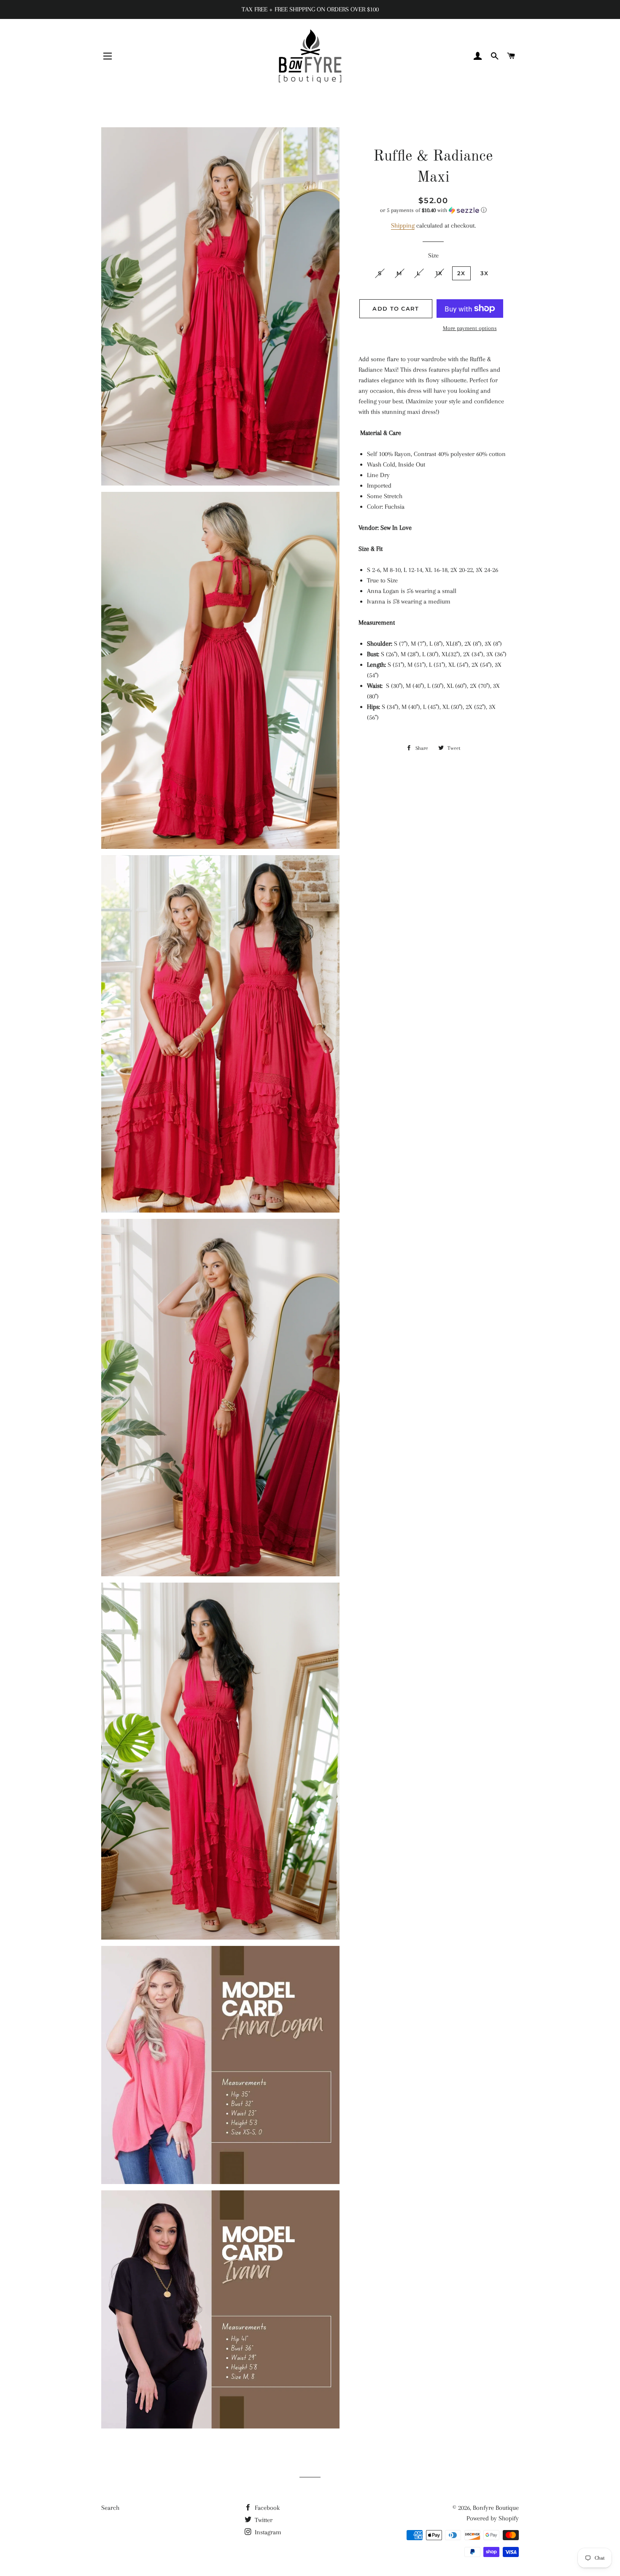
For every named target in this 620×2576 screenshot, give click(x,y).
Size (433, 255)
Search (110, 2508)
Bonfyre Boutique (496, 2508)
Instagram (267, 2532)
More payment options (470, 328)
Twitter (263, 2520)
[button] (433, 210)
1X (439, 273)
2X (461, 273)
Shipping (403, 225)
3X (485, 273)
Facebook (266, 2508)
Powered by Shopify (493, 2518)
